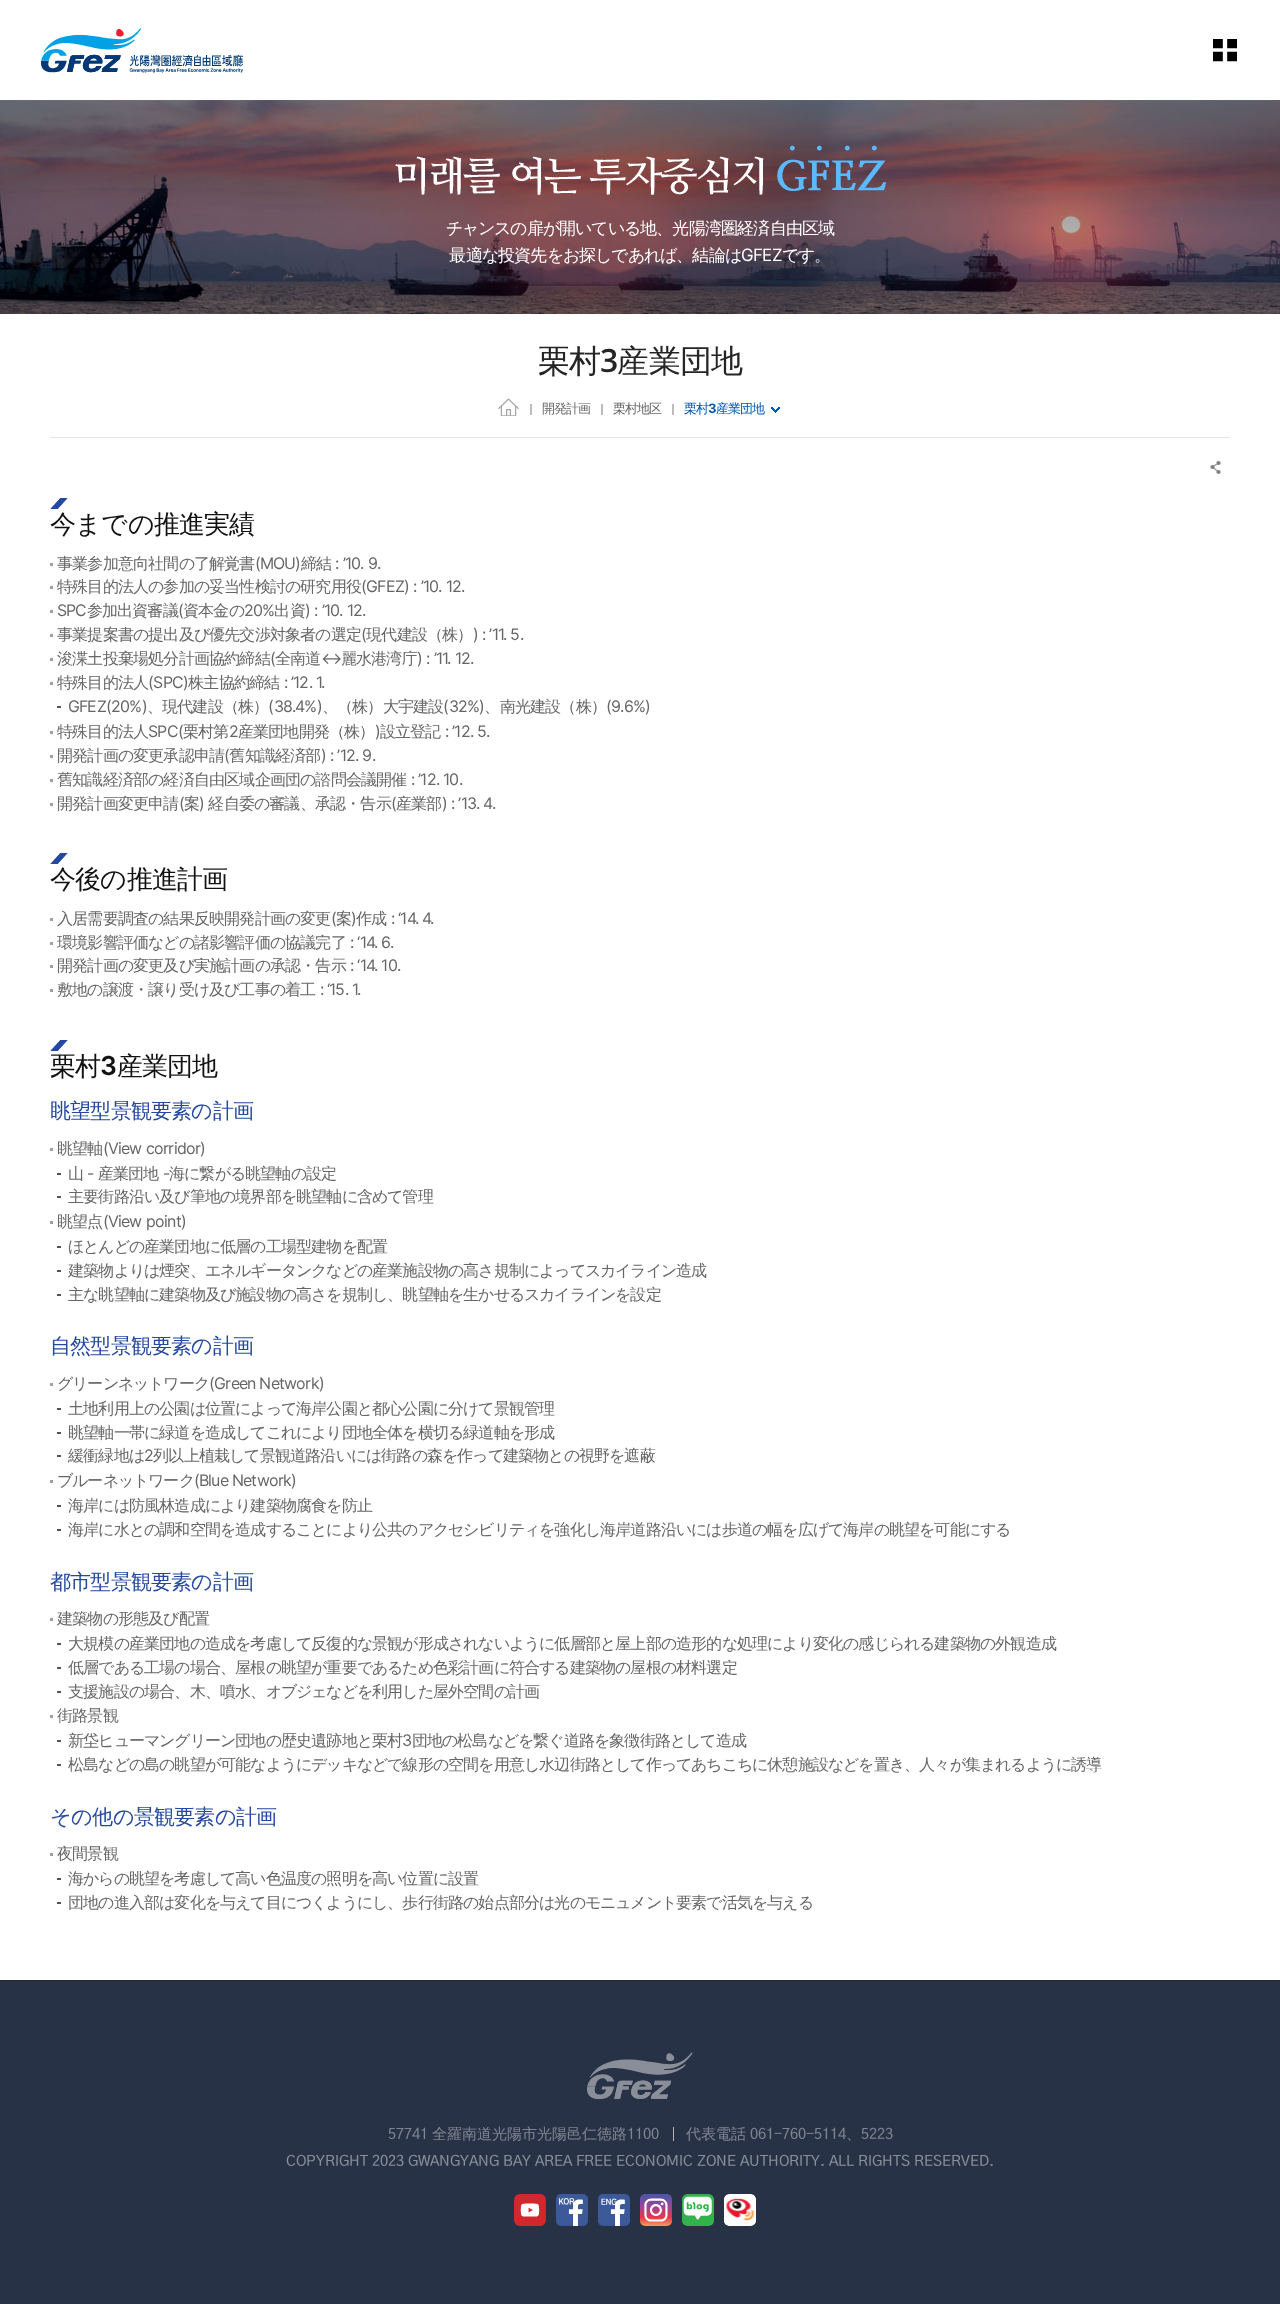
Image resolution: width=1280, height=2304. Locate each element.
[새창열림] (530, 2210)
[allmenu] (1239, 50)
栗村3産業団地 (724, 408)
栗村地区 (637, 408)
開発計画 (566, 408)
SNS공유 (1216, 467)
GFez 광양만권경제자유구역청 (142, 50)
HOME (508, 406)
